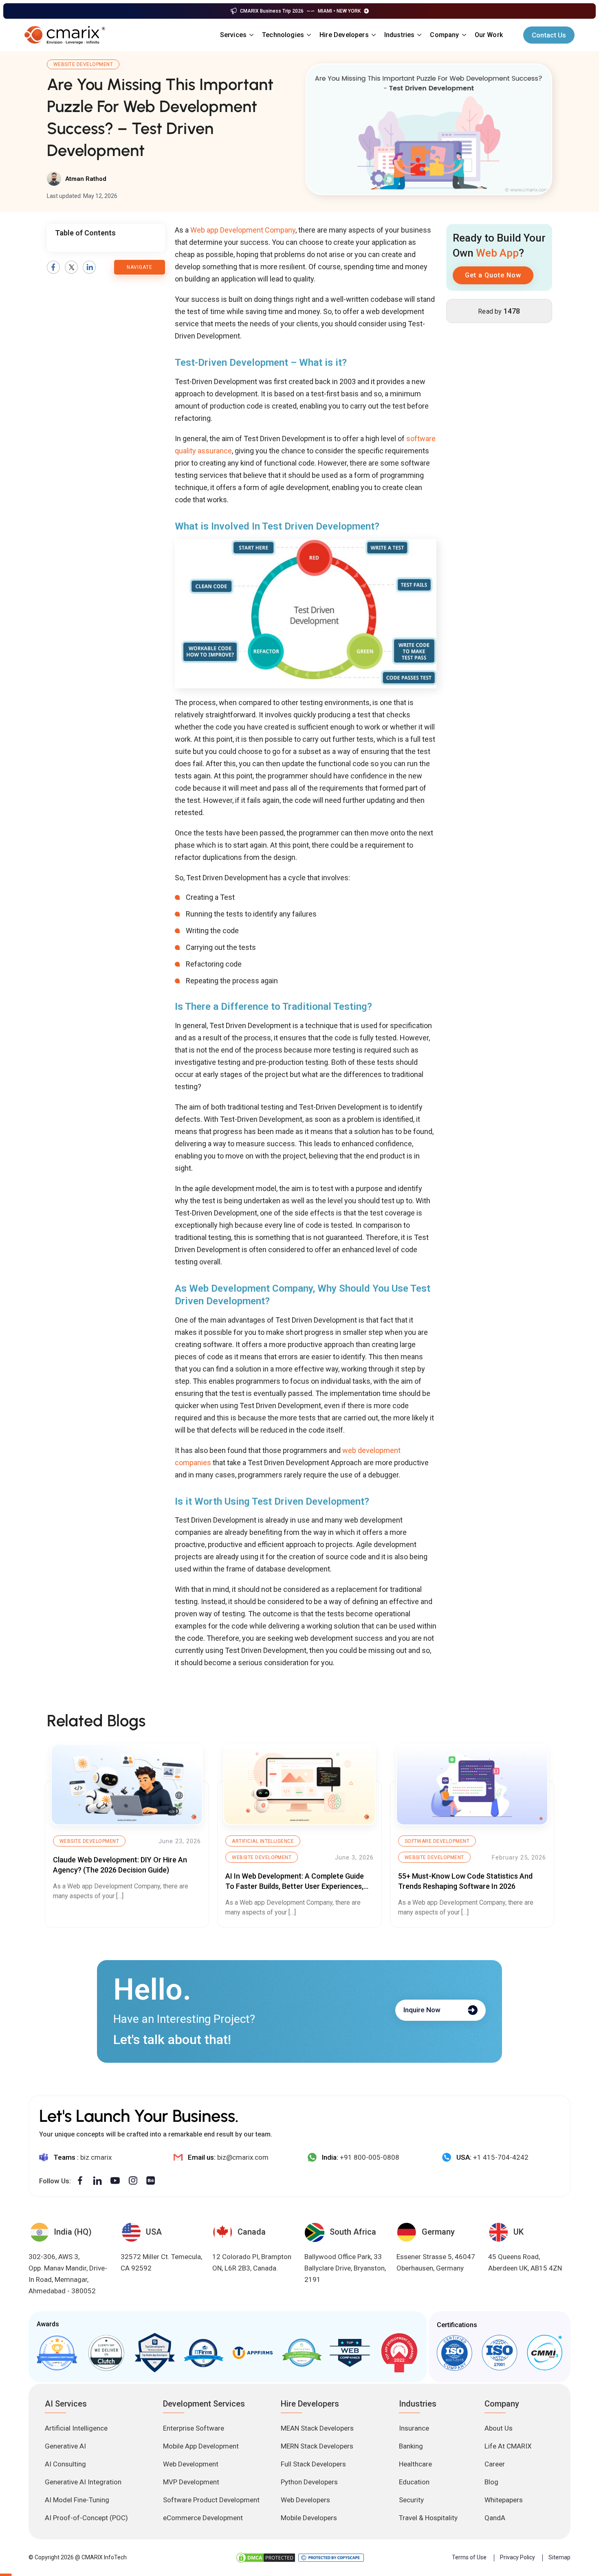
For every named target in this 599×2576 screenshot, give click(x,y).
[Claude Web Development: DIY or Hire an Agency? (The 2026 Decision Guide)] (127, 1785)
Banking (411, 2446)
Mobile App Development (201, 2446)
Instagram (133, 2181)
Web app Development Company (243, 230)
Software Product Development (211, 2500)
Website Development (83, 64)
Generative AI (65, 2446)
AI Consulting (65, 2464)
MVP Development (191, 2482)
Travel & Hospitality (428, 2518)
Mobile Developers (309, 2518)
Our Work (489, 35)
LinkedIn (89, 267)
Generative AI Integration (83, 2482)
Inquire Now (422, 2010)
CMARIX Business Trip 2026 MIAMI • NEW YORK (300, 11)
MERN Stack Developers (317, 2446)
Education (414, 2482)
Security (411, 2500)
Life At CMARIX (508, 2446)
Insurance (414, 2428)
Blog (491, 2482)
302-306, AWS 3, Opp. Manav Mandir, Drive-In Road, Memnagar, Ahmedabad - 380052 (68, 2274)
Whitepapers (504, 2500)
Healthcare (415, 2464)
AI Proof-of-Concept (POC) (86, 2518)
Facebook (53, 267)
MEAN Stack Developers (317, 2428)
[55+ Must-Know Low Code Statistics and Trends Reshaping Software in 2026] (472, 1785)
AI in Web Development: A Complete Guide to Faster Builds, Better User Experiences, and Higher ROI (295, 1886)
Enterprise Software (194, 2428)
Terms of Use (469, 2557)
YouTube (115, 2181)
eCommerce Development (203, 2518)
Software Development (437, 1841)
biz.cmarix (96, 2157)
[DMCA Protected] (265, 2558)
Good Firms (57, 2353)
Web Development (191, 2464)
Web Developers (305, 2500)
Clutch (106, 2353)
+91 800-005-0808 (370, 2157)
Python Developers (309, 2482)
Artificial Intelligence (263, 1841)
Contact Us (549, 35)
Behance (151, 2181)
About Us (499, 2428)
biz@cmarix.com (243, 2157)
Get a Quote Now (493, 275)
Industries (400, 35)
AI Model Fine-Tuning (77, 2500)
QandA (495, 2518)
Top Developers (154, 2353)
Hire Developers (344, 35)
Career (495, 2464)
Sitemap (559, 2557)
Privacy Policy (518, 2557)
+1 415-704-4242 (501, 2157)
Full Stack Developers (313, 2464)
